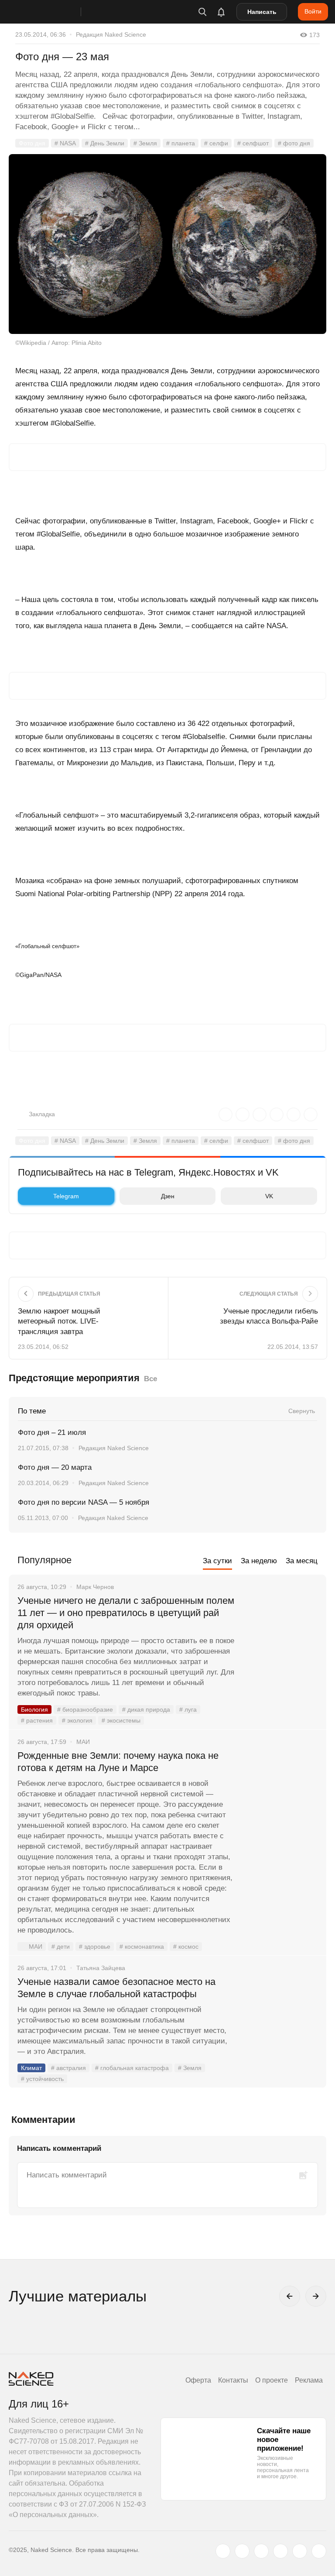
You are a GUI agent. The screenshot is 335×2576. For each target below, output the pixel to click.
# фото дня (294, 143)
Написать (262, 12)
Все (150, 1379)
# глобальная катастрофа (132, 2068)
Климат (31, 2068)
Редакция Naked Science (111, 34)
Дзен (168, 1196)
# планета (181, 143)
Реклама (309, 2380)
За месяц (302, 1561)
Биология (34, 1709)
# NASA (65, 143)
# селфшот (253, 143)
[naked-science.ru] (319, 2551)
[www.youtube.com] (261, 2551)
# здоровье (95, 1947)
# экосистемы (121, 1720)
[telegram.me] (300, 2551)
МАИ (36, 1947)
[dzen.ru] (280, 2551)
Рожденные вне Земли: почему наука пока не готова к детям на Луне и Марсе (118, 1762)
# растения (37, 1720)
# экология (77, 1720)
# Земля (145, 143)
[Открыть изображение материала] (167, 244)
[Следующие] (316, 2296)
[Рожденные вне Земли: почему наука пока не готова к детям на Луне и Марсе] (280, 1788)
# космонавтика (142, 1947)
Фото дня (32, 143)
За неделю (259, 1561)
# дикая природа (146, 1709)
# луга (188, 1709)
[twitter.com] (223, 2551)
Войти (313, 11)
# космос (186, 1947)
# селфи (216, 143)
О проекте (272, 2380)
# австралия (68, 2068)
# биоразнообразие (85, 1709)
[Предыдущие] (290, 2296)
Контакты (233, 2380)
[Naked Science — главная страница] (54, 12)
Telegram (66, 1196)
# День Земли (105, 143)
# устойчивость (42, 2079)
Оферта (198, 2380)
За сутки (217, 1561)
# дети (61, 1947)
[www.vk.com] (242, 2551)
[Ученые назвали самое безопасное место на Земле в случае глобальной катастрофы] (280, 2015)
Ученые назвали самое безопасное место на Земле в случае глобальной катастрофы (116, 1988)
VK (269, 1196)
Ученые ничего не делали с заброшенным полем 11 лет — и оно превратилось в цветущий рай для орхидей (126, 1613)
